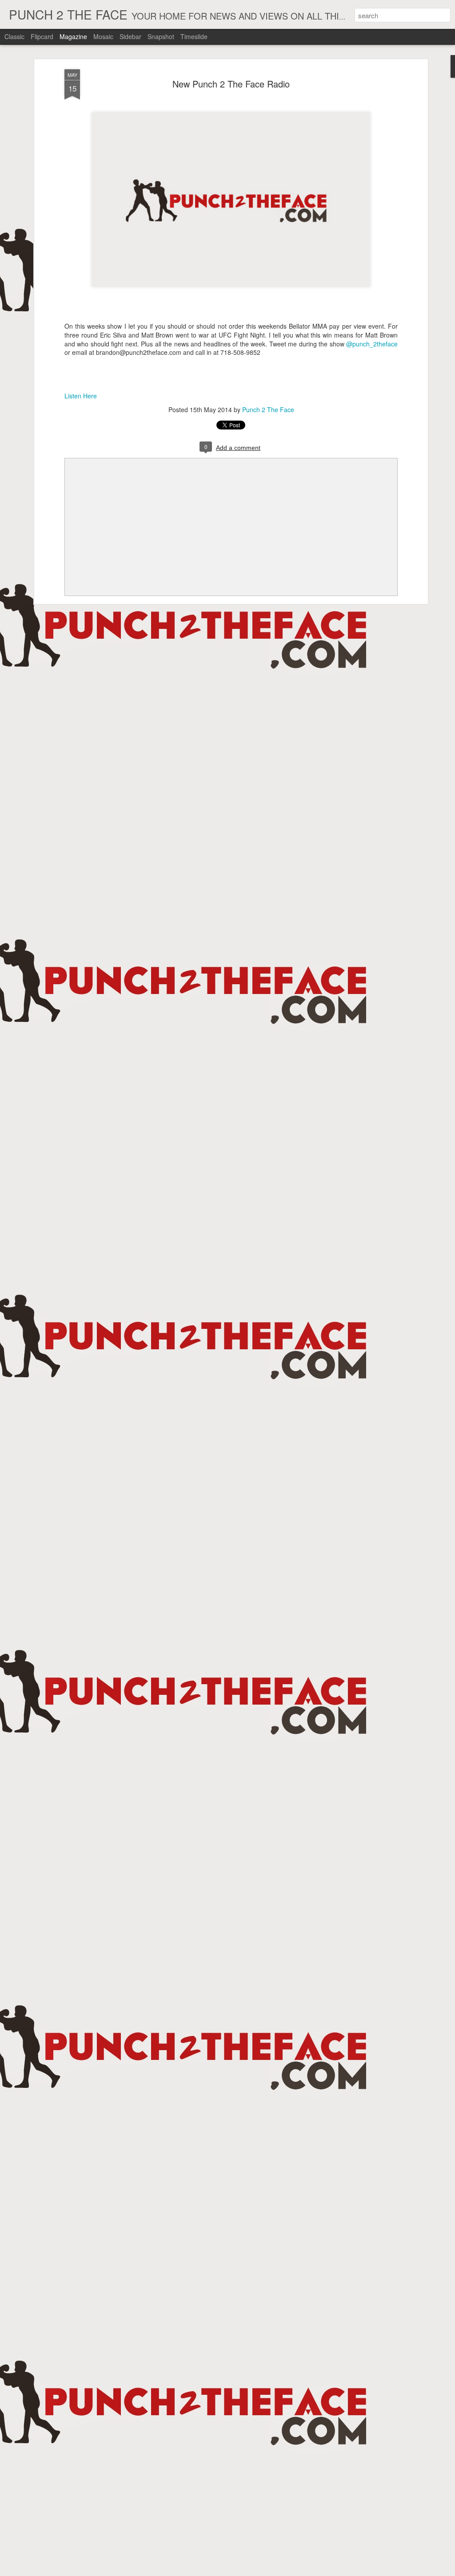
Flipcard (42, 36)
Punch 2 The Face (268, 409)
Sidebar (130, 36)
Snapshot (161, 36)
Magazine (73, 36)
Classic (14, 36)
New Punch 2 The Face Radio (231, 84)
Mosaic (103, 36)
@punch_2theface (372, 344)
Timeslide (194, 36)
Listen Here (81, 396)
